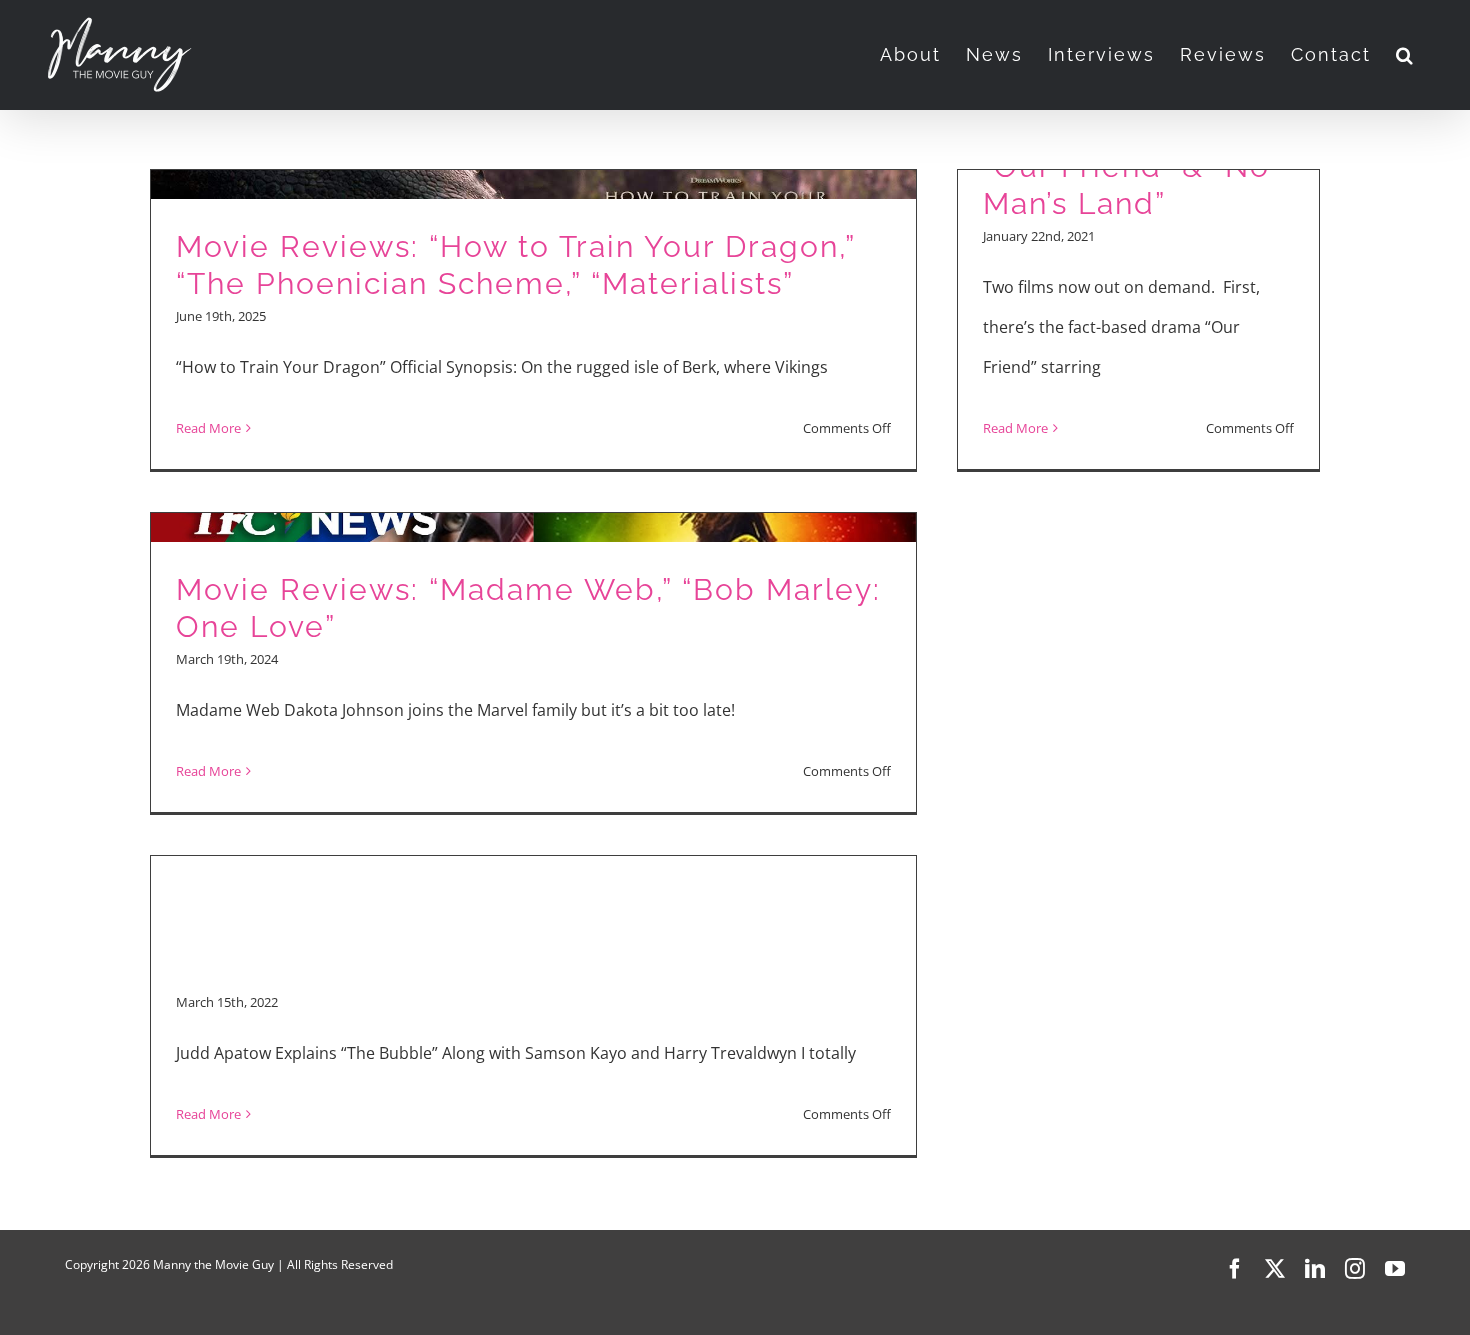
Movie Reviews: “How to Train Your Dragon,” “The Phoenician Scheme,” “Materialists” (515, 265)
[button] (1405, 55)
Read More (208, 428)
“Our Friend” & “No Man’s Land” (1126, 185)
